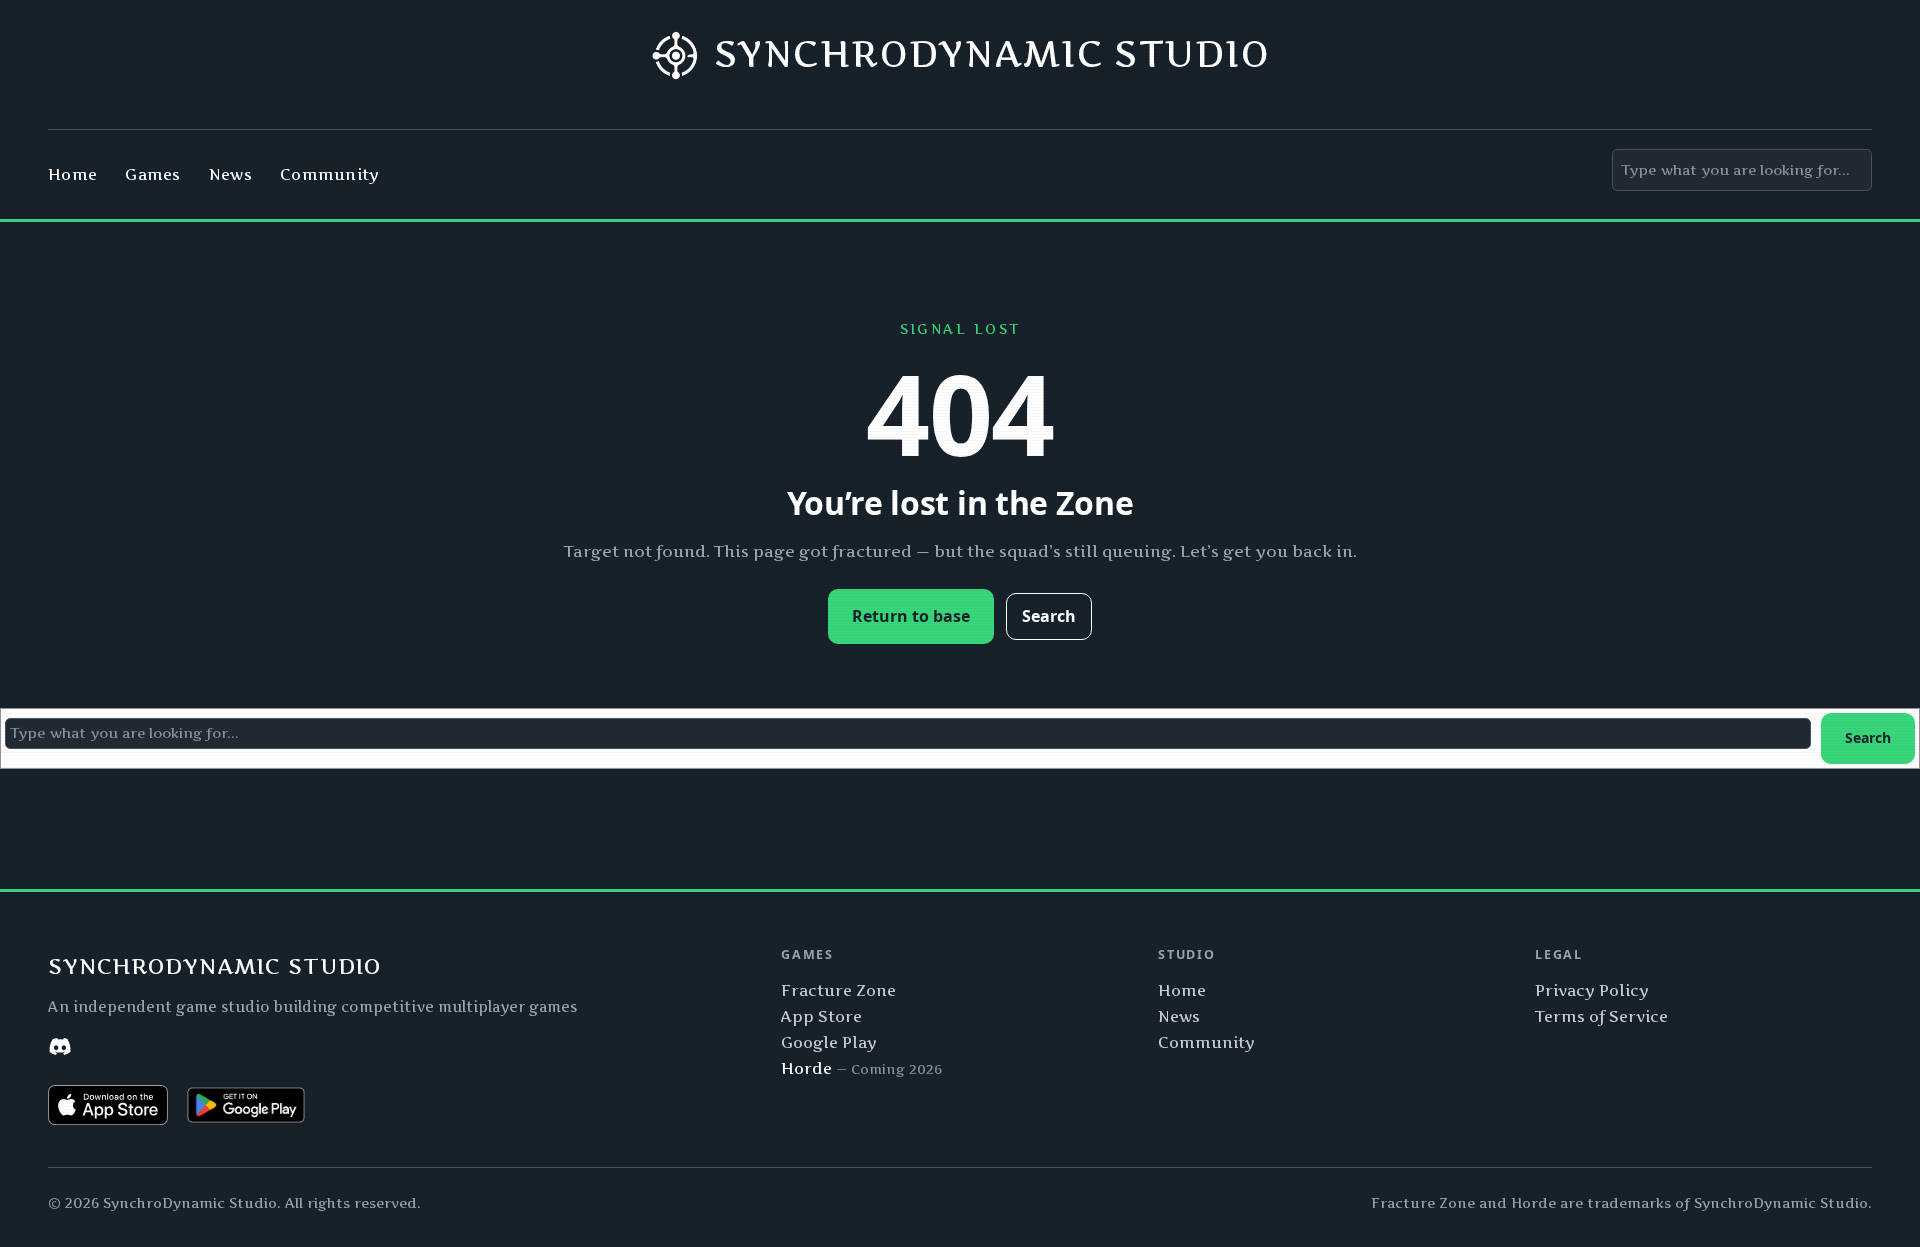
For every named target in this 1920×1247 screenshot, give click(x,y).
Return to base (911, 616)
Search (1049, 616)
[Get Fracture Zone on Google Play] (245, 1105)
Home (1182, 990)
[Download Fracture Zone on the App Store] (108, 1105)
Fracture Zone (838, 990)
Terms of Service (1601, 1016)
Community (1206, 1042)
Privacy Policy (1592, 990)
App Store (821, 1016)
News (1179, 1016)
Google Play (829, 1042)
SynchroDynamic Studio (992, 54)
